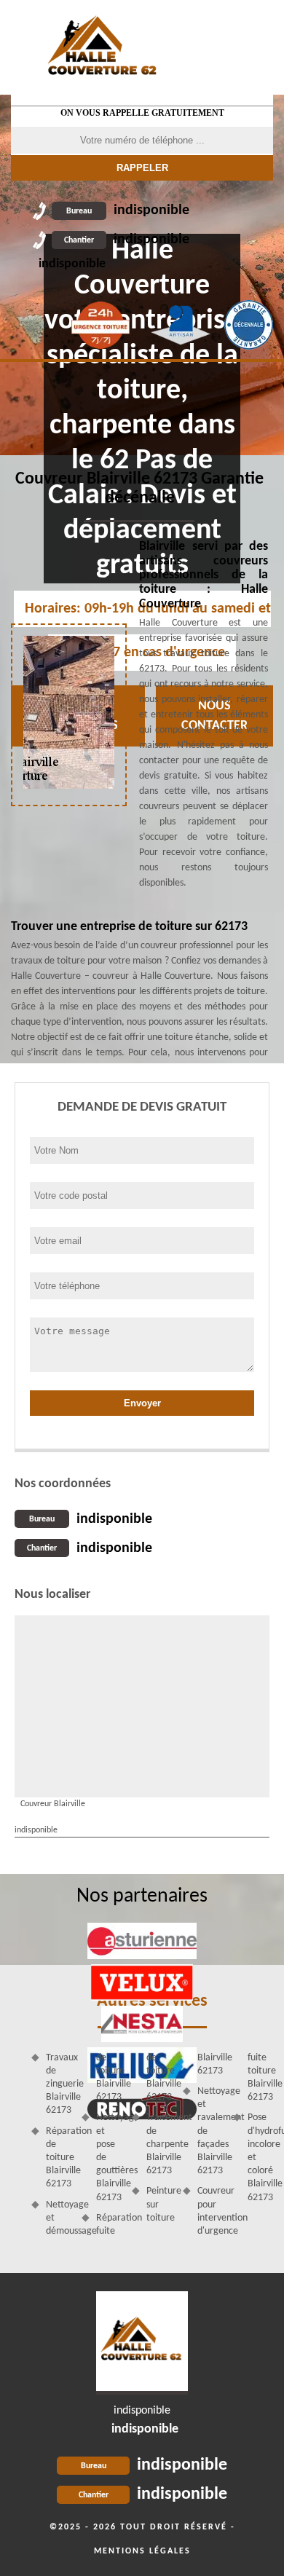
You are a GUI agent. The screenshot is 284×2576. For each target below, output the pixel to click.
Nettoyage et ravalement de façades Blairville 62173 (210, 2131)
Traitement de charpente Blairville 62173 (159, 2144)
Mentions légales (142, 2551)
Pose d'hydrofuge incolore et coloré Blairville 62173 (260, 2157)
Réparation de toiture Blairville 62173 (59, 2158)
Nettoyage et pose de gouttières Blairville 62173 (109, 2157)
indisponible (128, 210)
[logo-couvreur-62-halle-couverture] (142, 2343)
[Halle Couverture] (103, 47)
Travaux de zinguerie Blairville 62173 (59, 2084)
